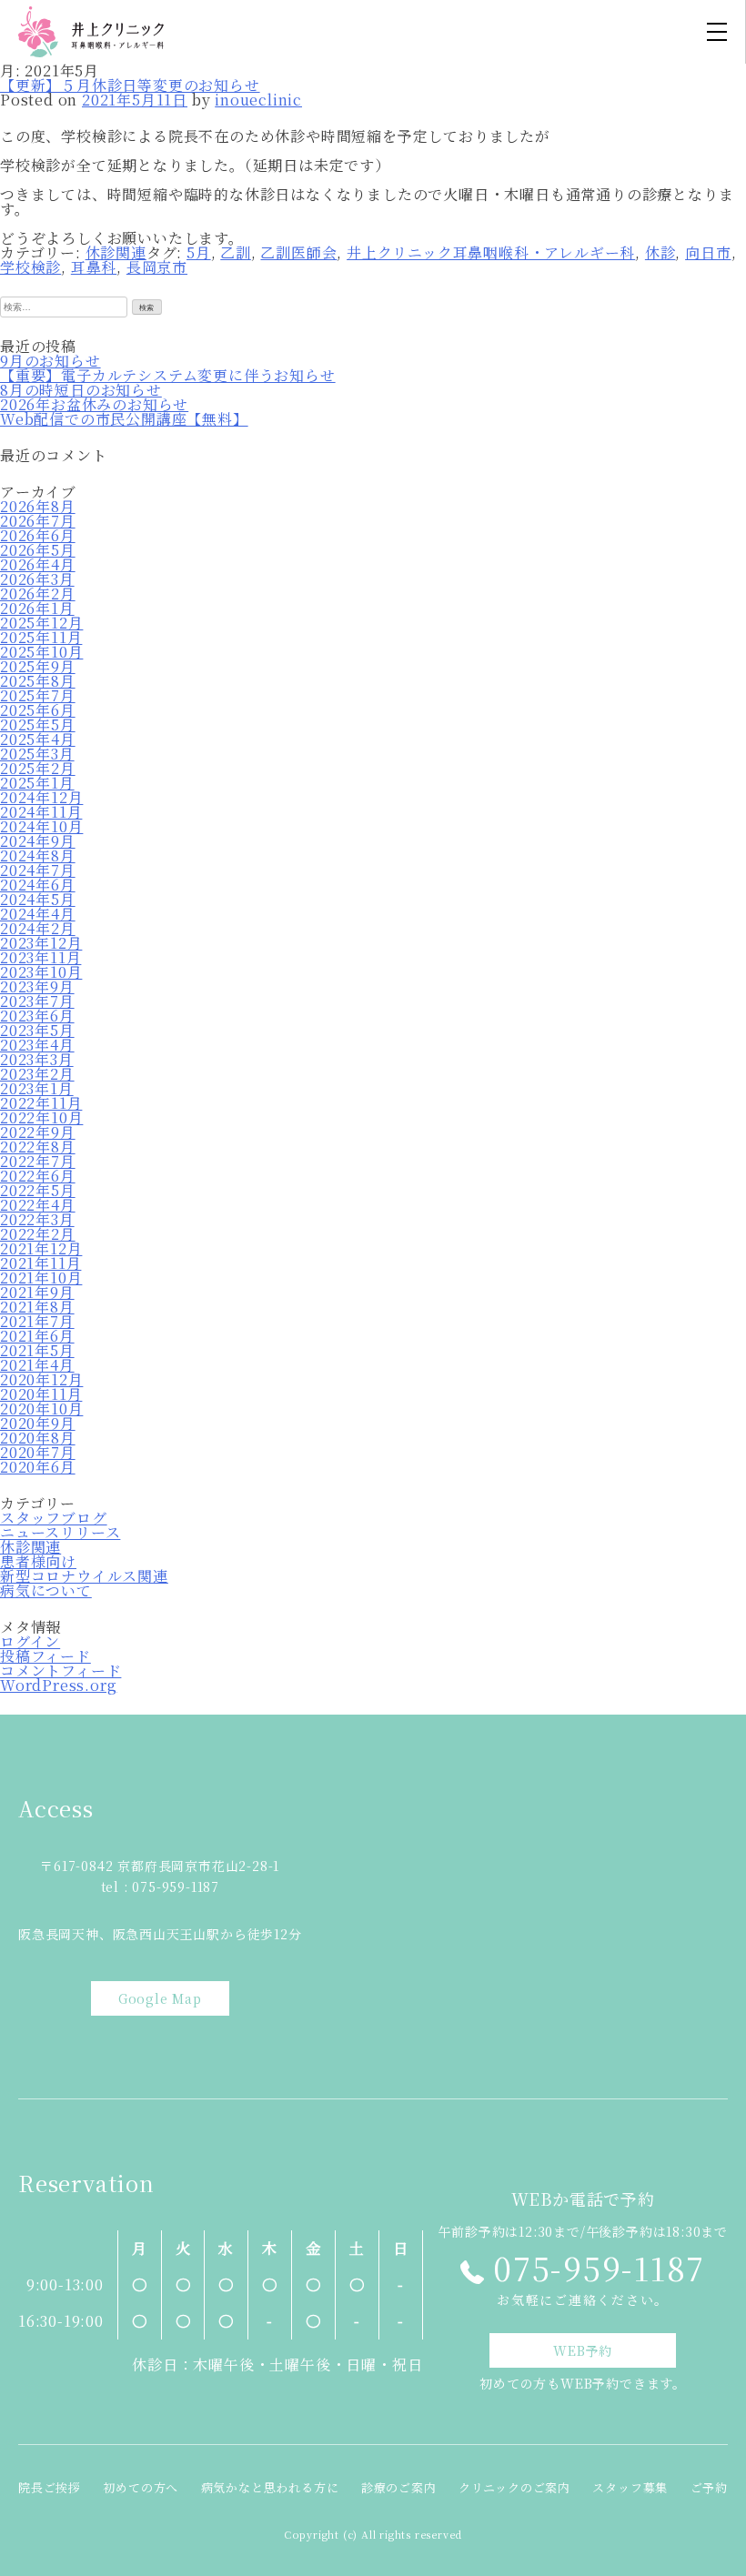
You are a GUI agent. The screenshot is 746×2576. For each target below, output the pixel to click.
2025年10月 (41, 652)
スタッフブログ (54, 1518)
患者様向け (38, 1561)
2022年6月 (38, 1176)
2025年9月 (38, 666)
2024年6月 (38, 885)
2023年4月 (37, 1045)
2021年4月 (37, 1365)
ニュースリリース (60, 1532)
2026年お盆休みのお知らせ (94, 404)
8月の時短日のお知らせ (81, 390)
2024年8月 (38, 855)
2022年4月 (38, 1205)
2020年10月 (41, 1409)
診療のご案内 (399, 2487)
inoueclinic (258, 100)
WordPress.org (58, 1685)
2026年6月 (38, 535)
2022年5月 (38, 1190)
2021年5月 (37, 1350)
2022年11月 (41, 1103)
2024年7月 (38, 870)
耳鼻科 (94, 267)
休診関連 (116, 252)
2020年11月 (41, 1394)
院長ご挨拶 (50, 2487)
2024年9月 (38, 841)
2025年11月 (41, 637)
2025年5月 (38, 724)
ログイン (30, 1641)
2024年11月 (41, 812)
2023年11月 (40, 957)
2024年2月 (38, 928)
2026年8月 (38, 506)
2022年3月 (37, 1219)
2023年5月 (37, 1030)
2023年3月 (37, 1059)
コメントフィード (60, 1670)
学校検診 (30, 267)
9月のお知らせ (50, 361)
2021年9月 (37, 1292)
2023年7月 (37, 1001)
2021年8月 (37, 1307)
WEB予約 (583, 2350)
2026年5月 (38, 550)
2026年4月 (38, 564)
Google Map (160, 1998)
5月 (199, 252)
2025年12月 (41, 623)
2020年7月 (38, 1452)
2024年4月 (38, 914)
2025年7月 (38, 695)
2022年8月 (38, 1147)
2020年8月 (38, 1438)
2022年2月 (38, 1234)
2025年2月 (38, 768)
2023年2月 (37, 1074)
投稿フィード (45, 1656)
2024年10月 (41, 826)
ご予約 (709, 2487)
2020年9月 (38, 1423)
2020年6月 (38, 1467)
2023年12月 (41, 943)
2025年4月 (38, 739)
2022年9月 (38, 1132)
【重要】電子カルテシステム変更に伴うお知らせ (168, 375)
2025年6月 (38, 710)
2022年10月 (41, 1117)
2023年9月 (37, 986)
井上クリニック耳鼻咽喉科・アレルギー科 (491, 252)
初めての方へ (141, 2487)
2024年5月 (38, 899)
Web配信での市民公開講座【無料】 (124, 419)
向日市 (708, 252)
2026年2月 (38, 594)
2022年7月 (38, 1161)
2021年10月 (41, 1278)
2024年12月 (41, 797)
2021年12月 (41, 1248)
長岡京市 (157, 267)
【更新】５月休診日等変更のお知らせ (130, 85)
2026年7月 (38, 521)
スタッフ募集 (630, 2487)
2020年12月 (41, 1379)
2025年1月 (37, 783)
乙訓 (236, 252)
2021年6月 (37, 1336)
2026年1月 (37, 608)
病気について (46, 1590)
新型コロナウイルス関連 (84, 1576)
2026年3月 (37, 579)
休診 (660, 252)
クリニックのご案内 (514, 2487)
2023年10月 (41, 972)
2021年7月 (37, 1321)
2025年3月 (37, 754)
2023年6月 (37, 1016)
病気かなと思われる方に (270, 2487)
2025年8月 (38, 681)
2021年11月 (40, 1263)
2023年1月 (37, 1088)
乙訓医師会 (298, 252)
